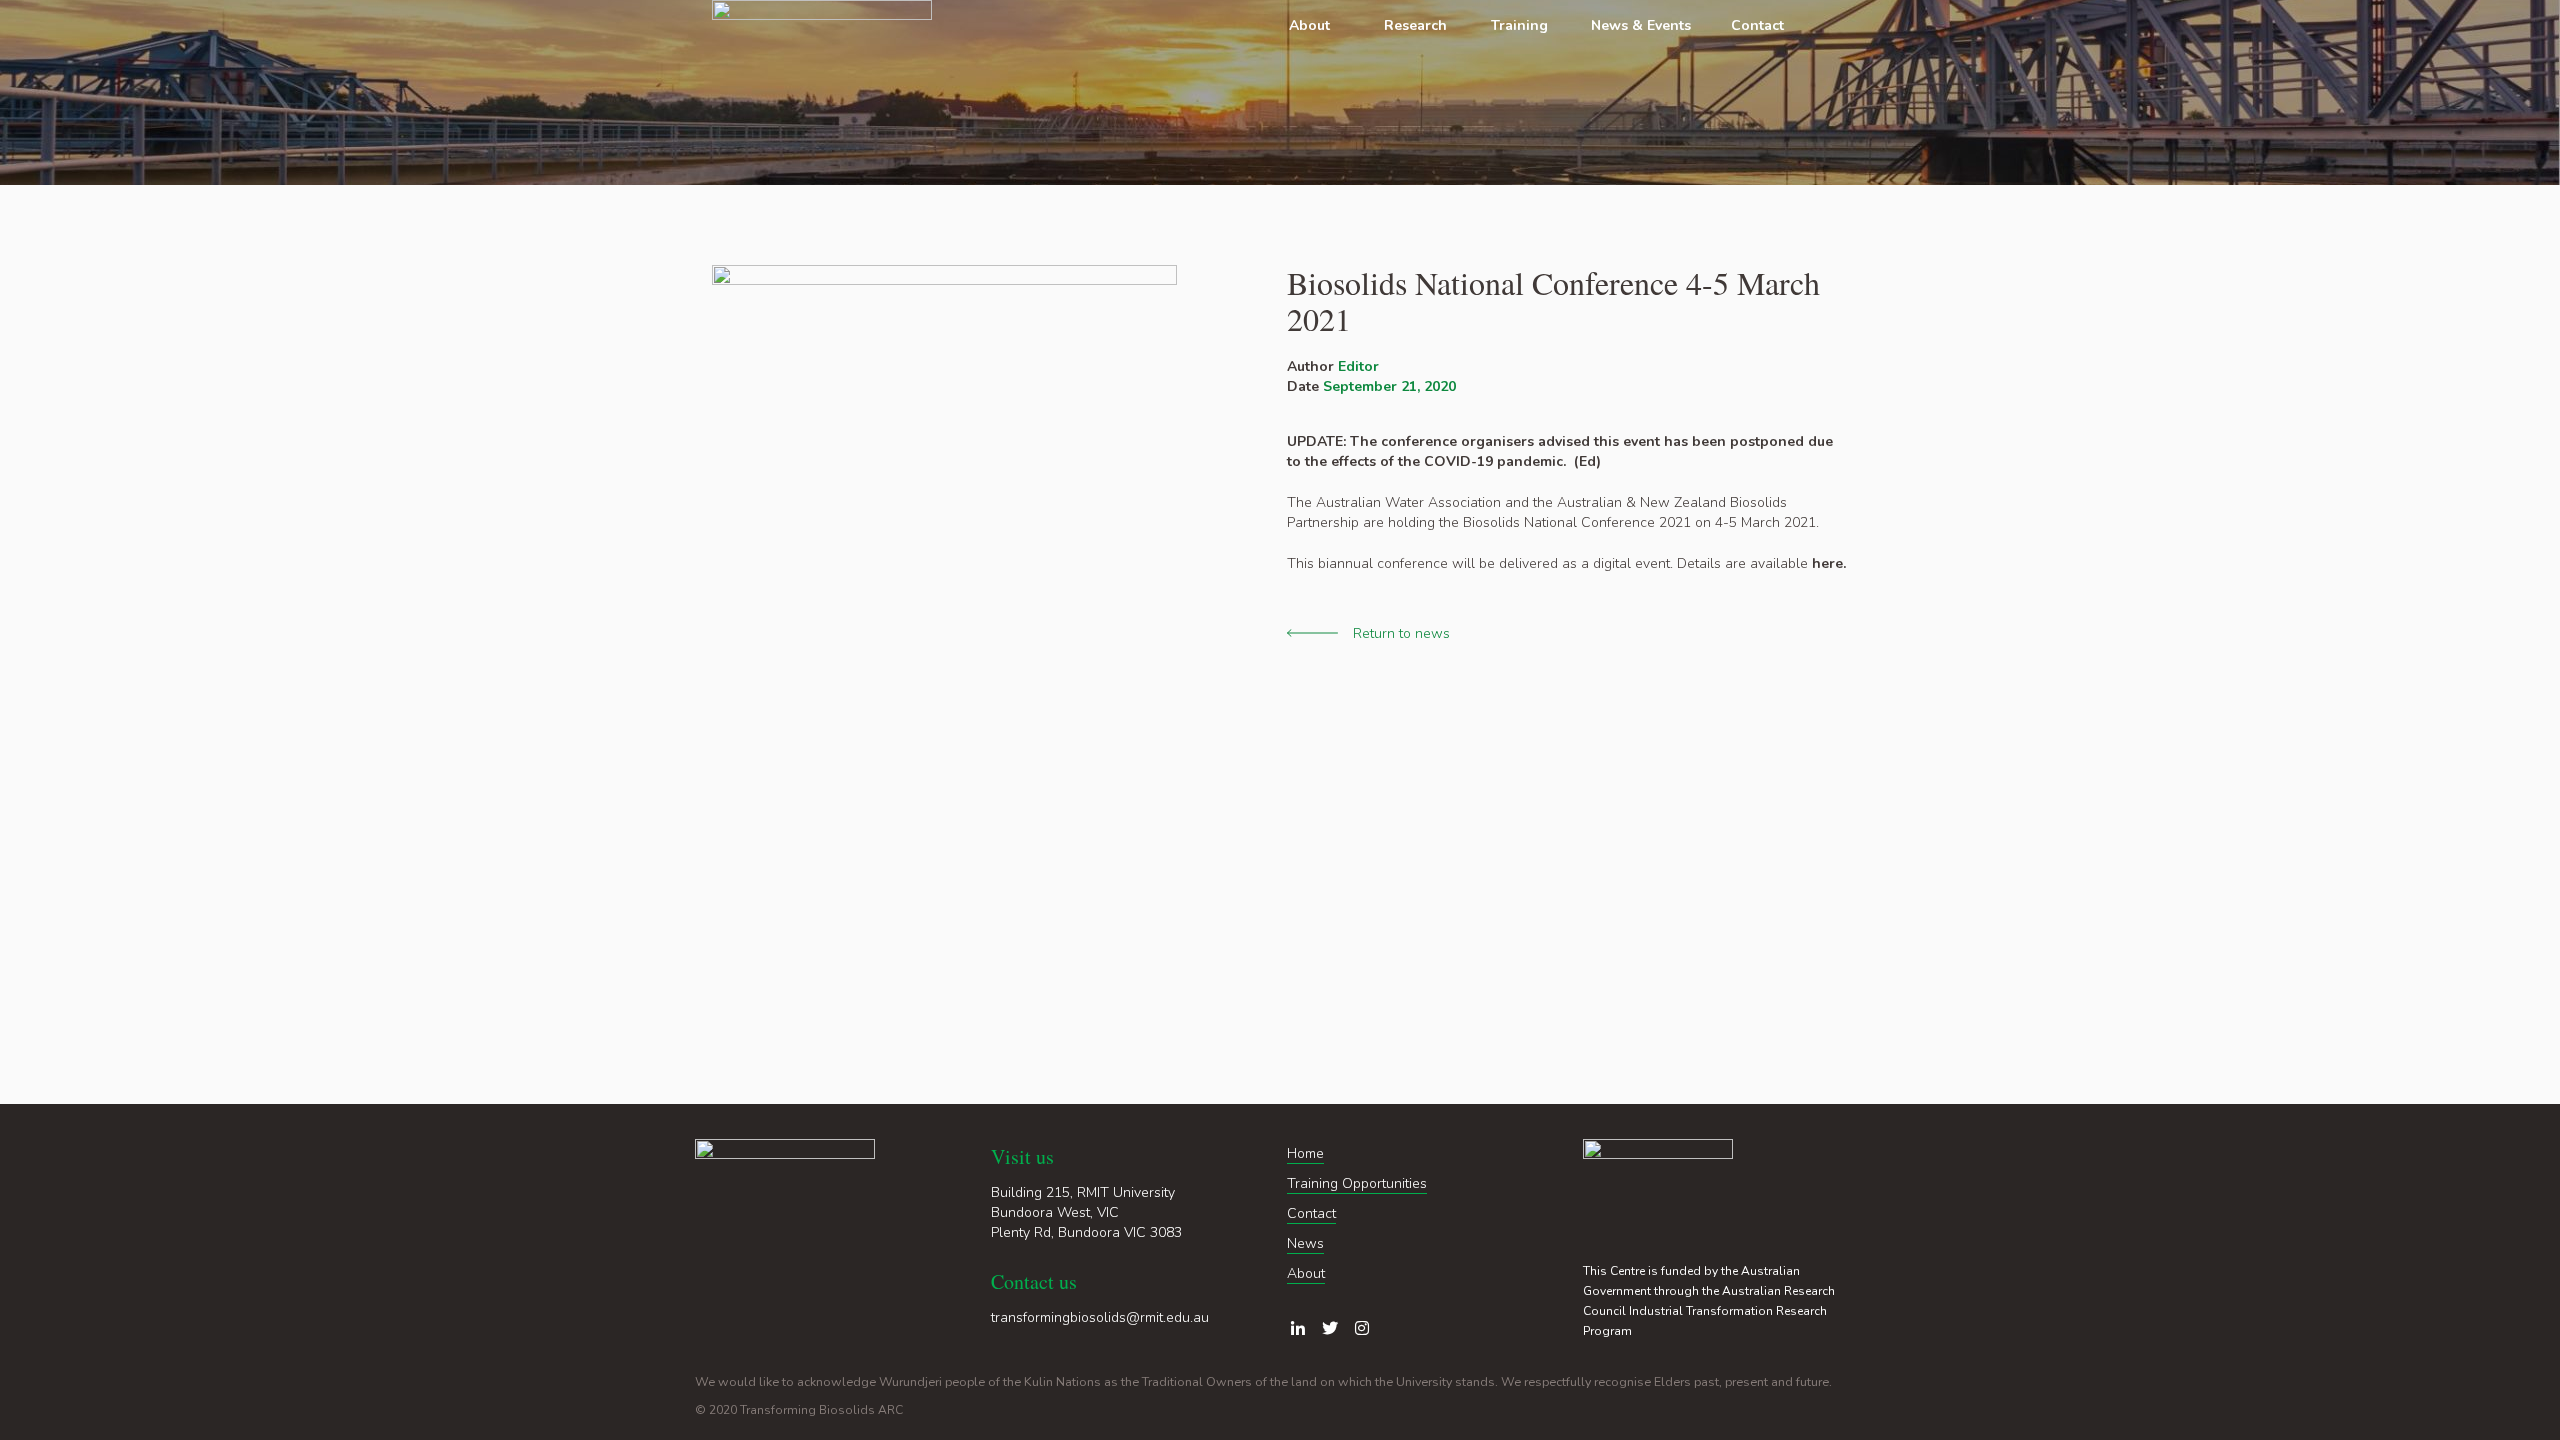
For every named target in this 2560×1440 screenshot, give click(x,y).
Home (1305, 1153)
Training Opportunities (1357, 1183)
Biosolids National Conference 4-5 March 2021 (1553, 300)
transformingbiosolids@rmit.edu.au (1100, 1317)
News (1305, 1243)
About (1306, 1273)
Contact (1311, 1213)
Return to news (1401, 633)
